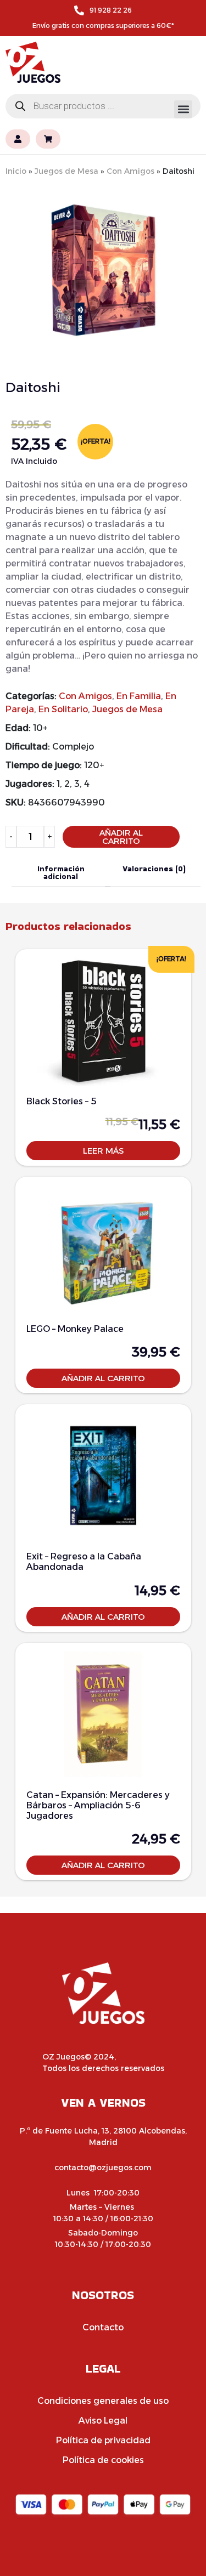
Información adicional (61, 872)
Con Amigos (130, 171)
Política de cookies (103, 2460)
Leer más (103, 1151)
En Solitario (63, 709)
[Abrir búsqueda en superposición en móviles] (103, 106)
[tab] (61, 873)
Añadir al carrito (121, 837)
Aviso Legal (103, 2421)
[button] (183, 109)
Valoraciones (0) (154, 869)
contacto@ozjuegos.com (103, 2168)
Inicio (16, 171)
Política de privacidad (103, 2440)
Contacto (103, 2327)
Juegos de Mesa (66, 171)
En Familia (139, 696)
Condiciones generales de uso (103, 2401)
